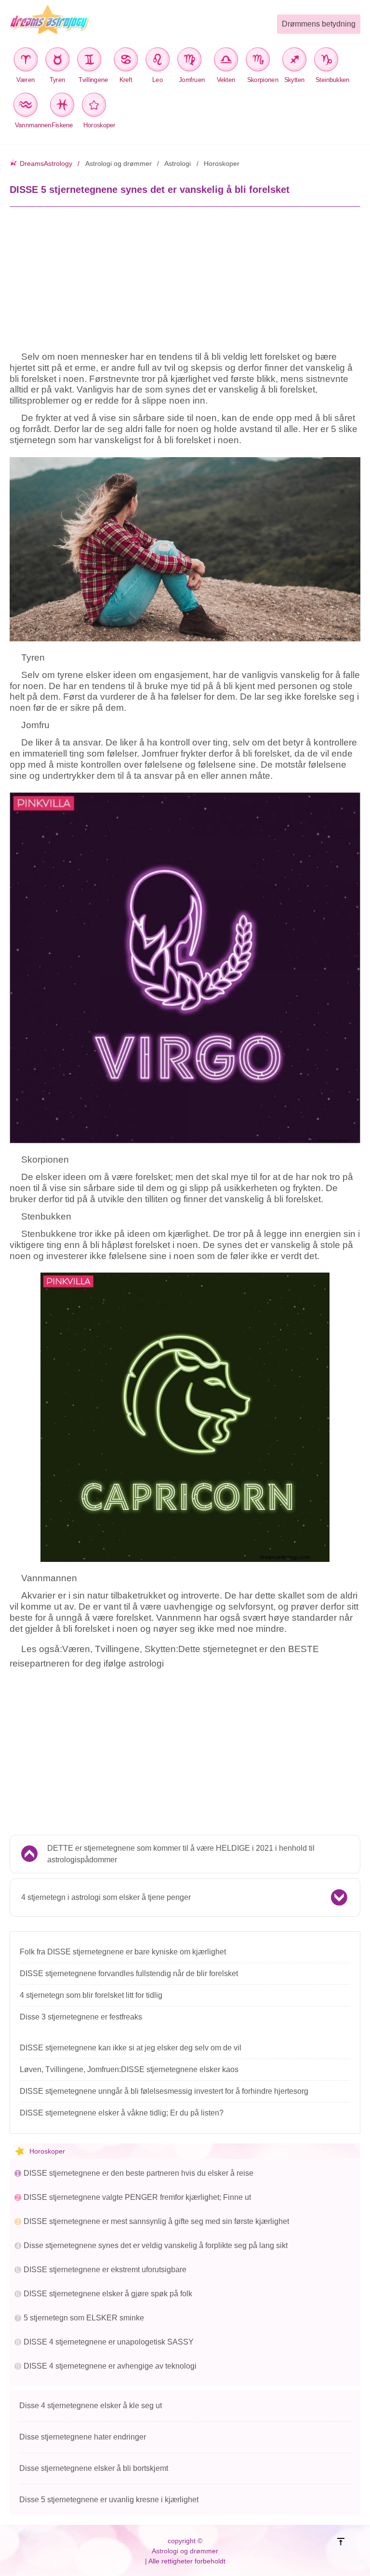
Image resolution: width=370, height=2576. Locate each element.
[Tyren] (57, 61)
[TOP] (349, 2551)
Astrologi (178, 163)
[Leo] (158, 61)
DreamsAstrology (46, 163)
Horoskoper (222, 163)
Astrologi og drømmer (119, 163)
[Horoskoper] (96, 106)
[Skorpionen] (260, 61)
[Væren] (26, 61)
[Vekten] (226, 61)
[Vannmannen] (28, 106)
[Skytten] (294, 61)
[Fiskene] (62, 106)
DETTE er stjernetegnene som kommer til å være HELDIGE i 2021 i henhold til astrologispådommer (181, 1854)
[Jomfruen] (192, 61)
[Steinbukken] (329, 61)
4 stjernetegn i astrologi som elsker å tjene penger (106, 1897)
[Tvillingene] (92, 61)
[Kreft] (126, 61)
